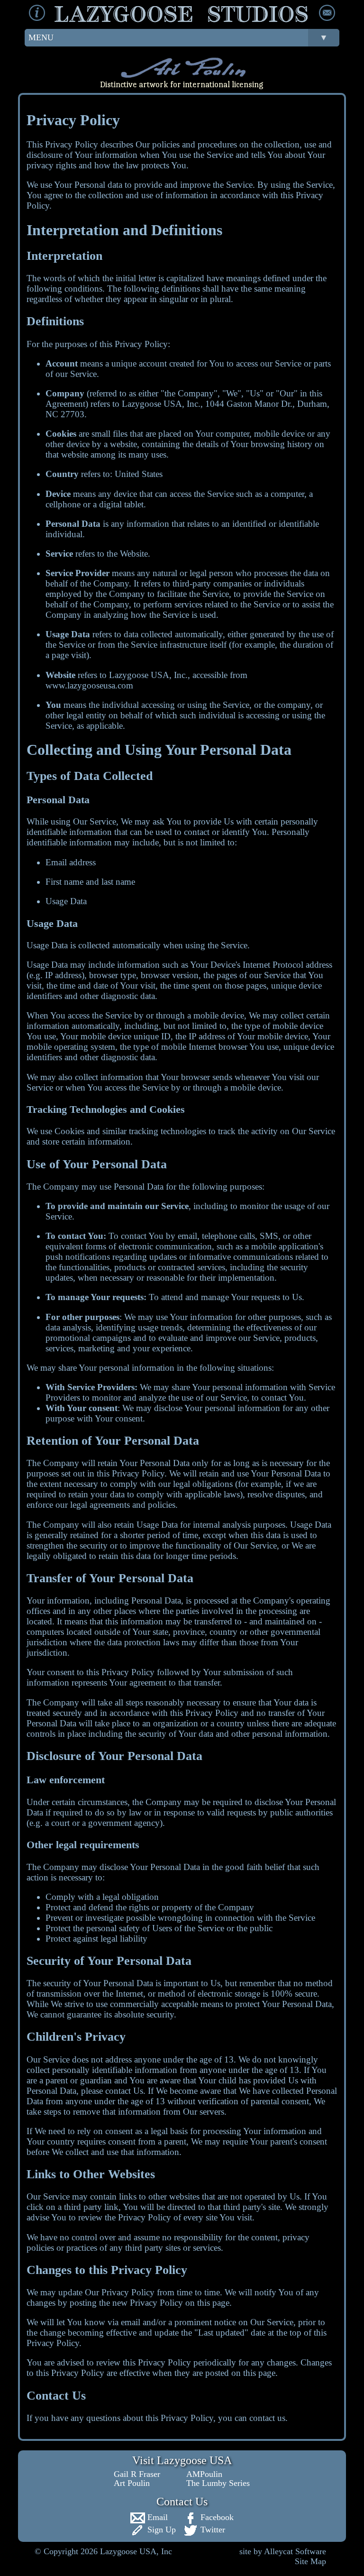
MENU (178, 37)
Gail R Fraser (137, 2474)
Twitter (212, 2530)
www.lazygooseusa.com (89, 685)
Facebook (216, 2517)
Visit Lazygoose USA (182, 2460)
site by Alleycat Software (283, 2551)
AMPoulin (204, 2474)
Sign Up (160, 2530)
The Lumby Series (218, 2483)
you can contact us (252, 2418)
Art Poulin (132, 2483)
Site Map (310, 2561)
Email (156, 2517)
